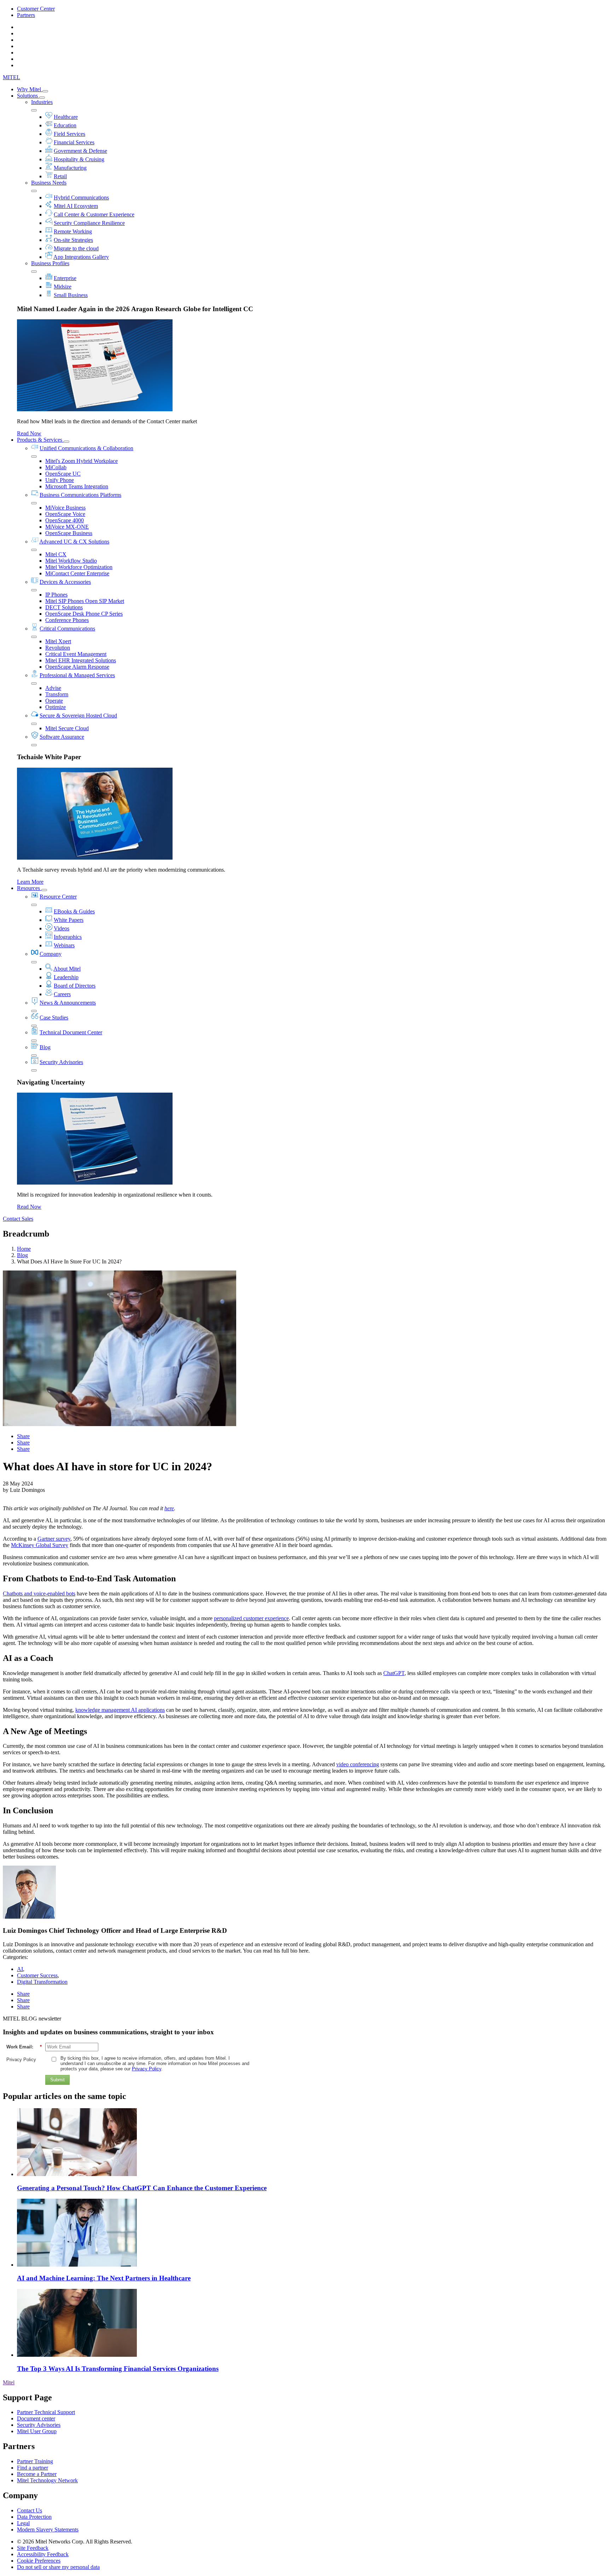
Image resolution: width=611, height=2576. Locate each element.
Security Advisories (61, 1062)
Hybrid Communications (81, 197)
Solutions (28, 96)
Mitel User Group (37, 2431)
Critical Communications (67, 629)
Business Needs (49, 183)
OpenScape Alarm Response (77, 667)
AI (20, 1969)
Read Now (29, 433)
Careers (62, 994)
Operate (54, 701)
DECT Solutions (64, 607)
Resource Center (58, 897)
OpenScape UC (63, 474)
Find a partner (33, 2468)
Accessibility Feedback (43, 2554)
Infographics (68, 937)
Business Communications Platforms (80, 495)
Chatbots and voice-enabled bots (39, 1594)
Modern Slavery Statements (48, 2530)
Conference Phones (67, 620)
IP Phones (56, 595)
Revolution (58, 648)
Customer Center (36, 9)
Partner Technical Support (46, 2412)
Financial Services (74, 142)
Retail (60, 176)
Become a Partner (37, 2474)
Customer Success (37, 1975)
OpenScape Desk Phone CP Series (84, 614)
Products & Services (40, 440)
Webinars (64, 945)
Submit (57, 2080)
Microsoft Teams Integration (77, 486)
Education (65, 125)
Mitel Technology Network (47, 2480)
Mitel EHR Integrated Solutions (81, 660)
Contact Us (30, 2510)
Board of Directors (75, 986)
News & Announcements (68, 1003)
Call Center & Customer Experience (94, 214)
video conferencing (358, 1764)
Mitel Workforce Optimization (79, 567)
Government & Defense (80, 151)
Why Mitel (30, 89)
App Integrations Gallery (81, 257)
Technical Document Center (71, 1032)
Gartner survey (54, 1539)
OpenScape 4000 (65, 520)
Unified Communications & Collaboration (86, 448)
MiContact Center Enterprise (77, 573)
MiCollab (56, 467)
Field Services (69, 134)
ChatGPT (394, 1673)
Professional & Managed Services (77, 675)
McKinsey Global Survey (40, 1545)
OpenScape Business (69, 533)
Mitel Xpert (58, 641)
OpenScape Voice (65, 514)
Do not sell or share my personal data (58, 2567)
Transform (57, 694)
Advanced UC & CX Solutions (74, 542)
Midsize (63, 287)
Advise (53, 688)
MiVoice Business (65, 508)
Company (51, 954)
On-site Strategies (73, 240)
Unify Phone (60, 480)
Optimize (56, 707)
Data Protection (34, 2517)
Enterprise (65, 278)
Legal (23, 2523)
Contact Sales (18, 1219)
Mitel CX (56, 554)
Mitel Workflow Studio (71, 561)
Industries (42, 102)
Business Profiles (50, 263)
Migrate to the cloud (76, 248)
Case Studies (54, 1017)
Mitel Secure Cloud (67, 728)
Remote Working (73, 231)
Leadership (66, 977)
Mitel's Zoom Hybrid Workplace (82, 461)
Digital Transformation (42, 1982)
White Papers (69, 920)
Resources (29, 888)
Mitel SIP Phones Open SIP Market (85, 601)
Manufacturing (70, 168)
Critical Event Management (76, 654)
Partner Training (35, 2461)
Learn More (30, 882)
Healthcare (66, 117)
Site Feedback (33, 2548)
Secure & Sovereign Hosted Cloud (78, 716)
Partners (26, 15)
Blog (45, 1047)
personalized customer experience (251, 1618)
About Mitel (67, 969)
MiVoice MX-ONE (67, 527)
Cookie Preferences (39, 2561)
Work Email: (24, 2047)
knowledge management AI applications (120, 1710)
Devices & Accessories (65, 582)
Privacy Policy (21, 2060)
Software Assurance (62, 737)
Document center (36, 2418)
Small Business (71, 295)
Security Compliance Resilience (89, 223)
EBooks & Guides (74, 911)
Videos (62, 928)
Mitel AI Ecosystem (76, 206)
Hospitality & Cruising (79, 159)
